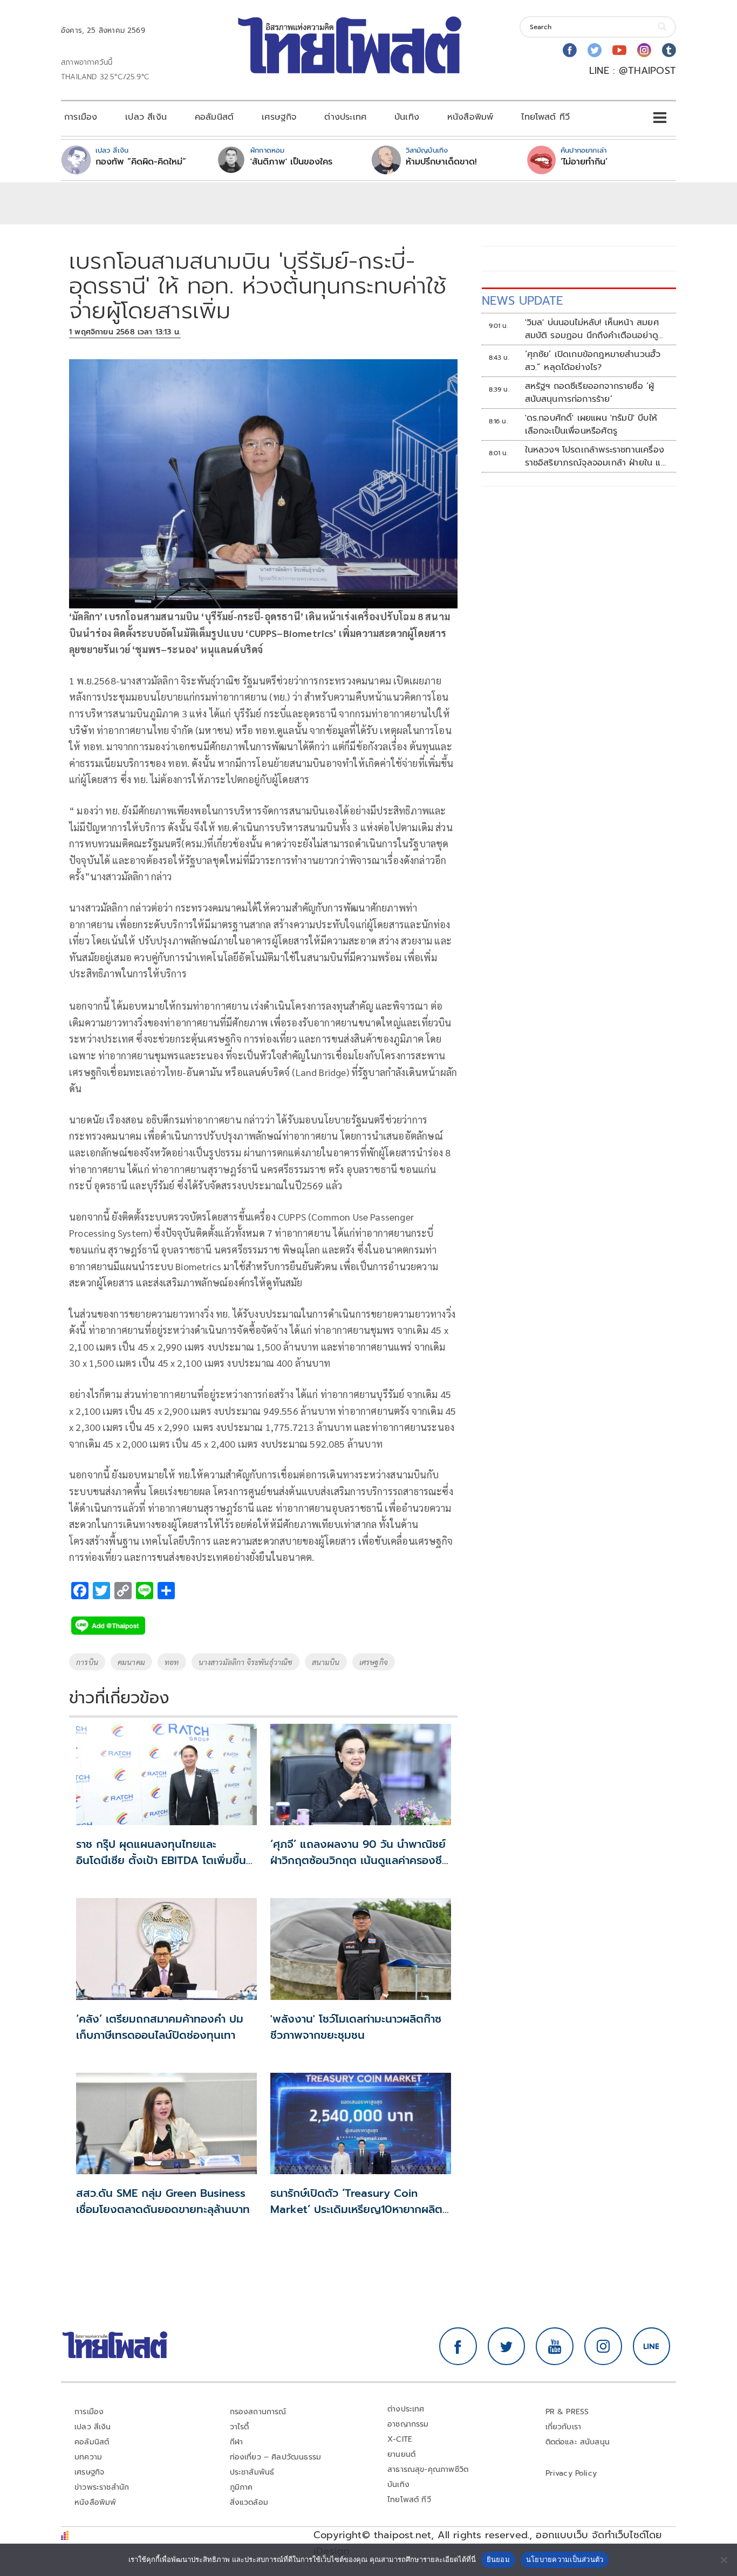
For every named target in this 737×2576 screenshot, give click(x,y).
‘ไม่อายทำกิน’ (584, 162)
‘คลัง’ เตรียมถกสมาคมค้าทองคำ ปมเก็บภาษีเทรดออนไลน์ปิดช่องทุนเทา (160, 2027)
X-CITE (400, 2439)
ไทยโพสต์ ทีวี (545, 117)
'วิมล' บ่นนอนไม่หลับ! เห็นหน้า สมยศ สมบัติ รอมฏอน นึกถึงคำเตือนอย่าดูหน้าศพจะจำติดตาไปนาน (592, 329)
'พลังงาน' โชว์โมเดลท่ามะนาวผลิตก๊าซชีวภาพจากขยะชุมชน (356, 2027)
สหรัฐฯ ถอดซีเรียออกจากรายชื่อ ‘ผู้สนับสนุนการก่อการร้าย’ (590, 393)
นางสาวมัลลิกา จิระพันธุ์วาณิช (245, 1662)
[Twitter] (595, 50)
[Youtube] (619, 50)
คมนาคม (131, 1662)
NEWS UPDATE (522, 301)
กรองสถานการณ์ (258, 2412)
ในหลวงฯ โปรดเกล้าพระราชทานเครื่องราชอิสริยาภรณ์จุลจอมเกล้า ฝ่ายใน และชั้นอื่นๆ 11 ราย (597, 456)
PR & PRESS (567, 2412)
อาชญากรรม (408, 2424)
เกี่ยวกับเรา (564, 2427)
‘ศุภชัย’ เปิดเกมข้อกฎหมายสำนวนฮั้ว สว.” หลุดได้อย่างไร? (593, 361)
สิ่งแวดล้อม (249, 2502)
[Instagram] (644, 50)
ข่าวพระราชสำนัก (102, 2487)
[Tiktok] (669, 50)
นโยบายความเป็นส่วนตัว (565, 2559)
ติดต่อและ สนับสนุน (578, 2442)
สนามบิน (326, 1662)
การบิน (87, 1662)
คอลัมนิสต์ (214, 117)
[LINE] (652, 2346)
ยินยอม (498, 2559)
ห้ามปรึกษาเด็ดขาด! (441, 162)
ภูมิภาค (241, 2487)
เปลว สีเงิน (146, 117)
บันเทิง (407, 117)
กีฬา (237, 2442)
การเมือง (81, 117)
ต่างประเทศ (345, 117)
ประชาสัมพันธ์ (252, 2472)
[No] (724, 2560)
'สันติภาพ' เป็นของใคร (291, 162)
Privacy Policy (571, 2473)
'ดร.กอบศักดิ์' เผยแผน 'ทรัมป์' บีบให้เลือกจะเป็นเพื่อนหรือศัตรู (591, 424)
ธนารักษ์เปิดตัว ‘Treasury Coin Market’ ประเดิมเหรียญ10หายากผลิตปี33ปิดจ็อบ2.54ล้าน (356, 2209)
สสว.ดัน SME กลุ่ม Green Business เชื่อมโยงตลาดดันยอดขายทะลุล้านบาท (163, 2201)
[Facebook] (570, 50)
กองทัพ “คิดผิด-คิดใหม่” (141, 162)
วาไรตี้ (240, 2427)
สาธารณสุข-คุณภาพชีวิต (428, 2469)
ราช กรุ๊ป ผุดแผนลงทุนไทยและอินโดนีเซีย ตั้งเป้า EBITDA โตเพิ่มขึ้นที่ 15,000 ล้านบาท (165, 1860)
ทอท (172, 1662)
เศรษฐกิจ (279, 117)
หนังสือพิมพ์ (470, 117)
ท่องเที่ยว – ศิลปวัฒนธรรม (276, 2457)
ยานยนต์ (401, 2454)
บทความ (88, 2457)
